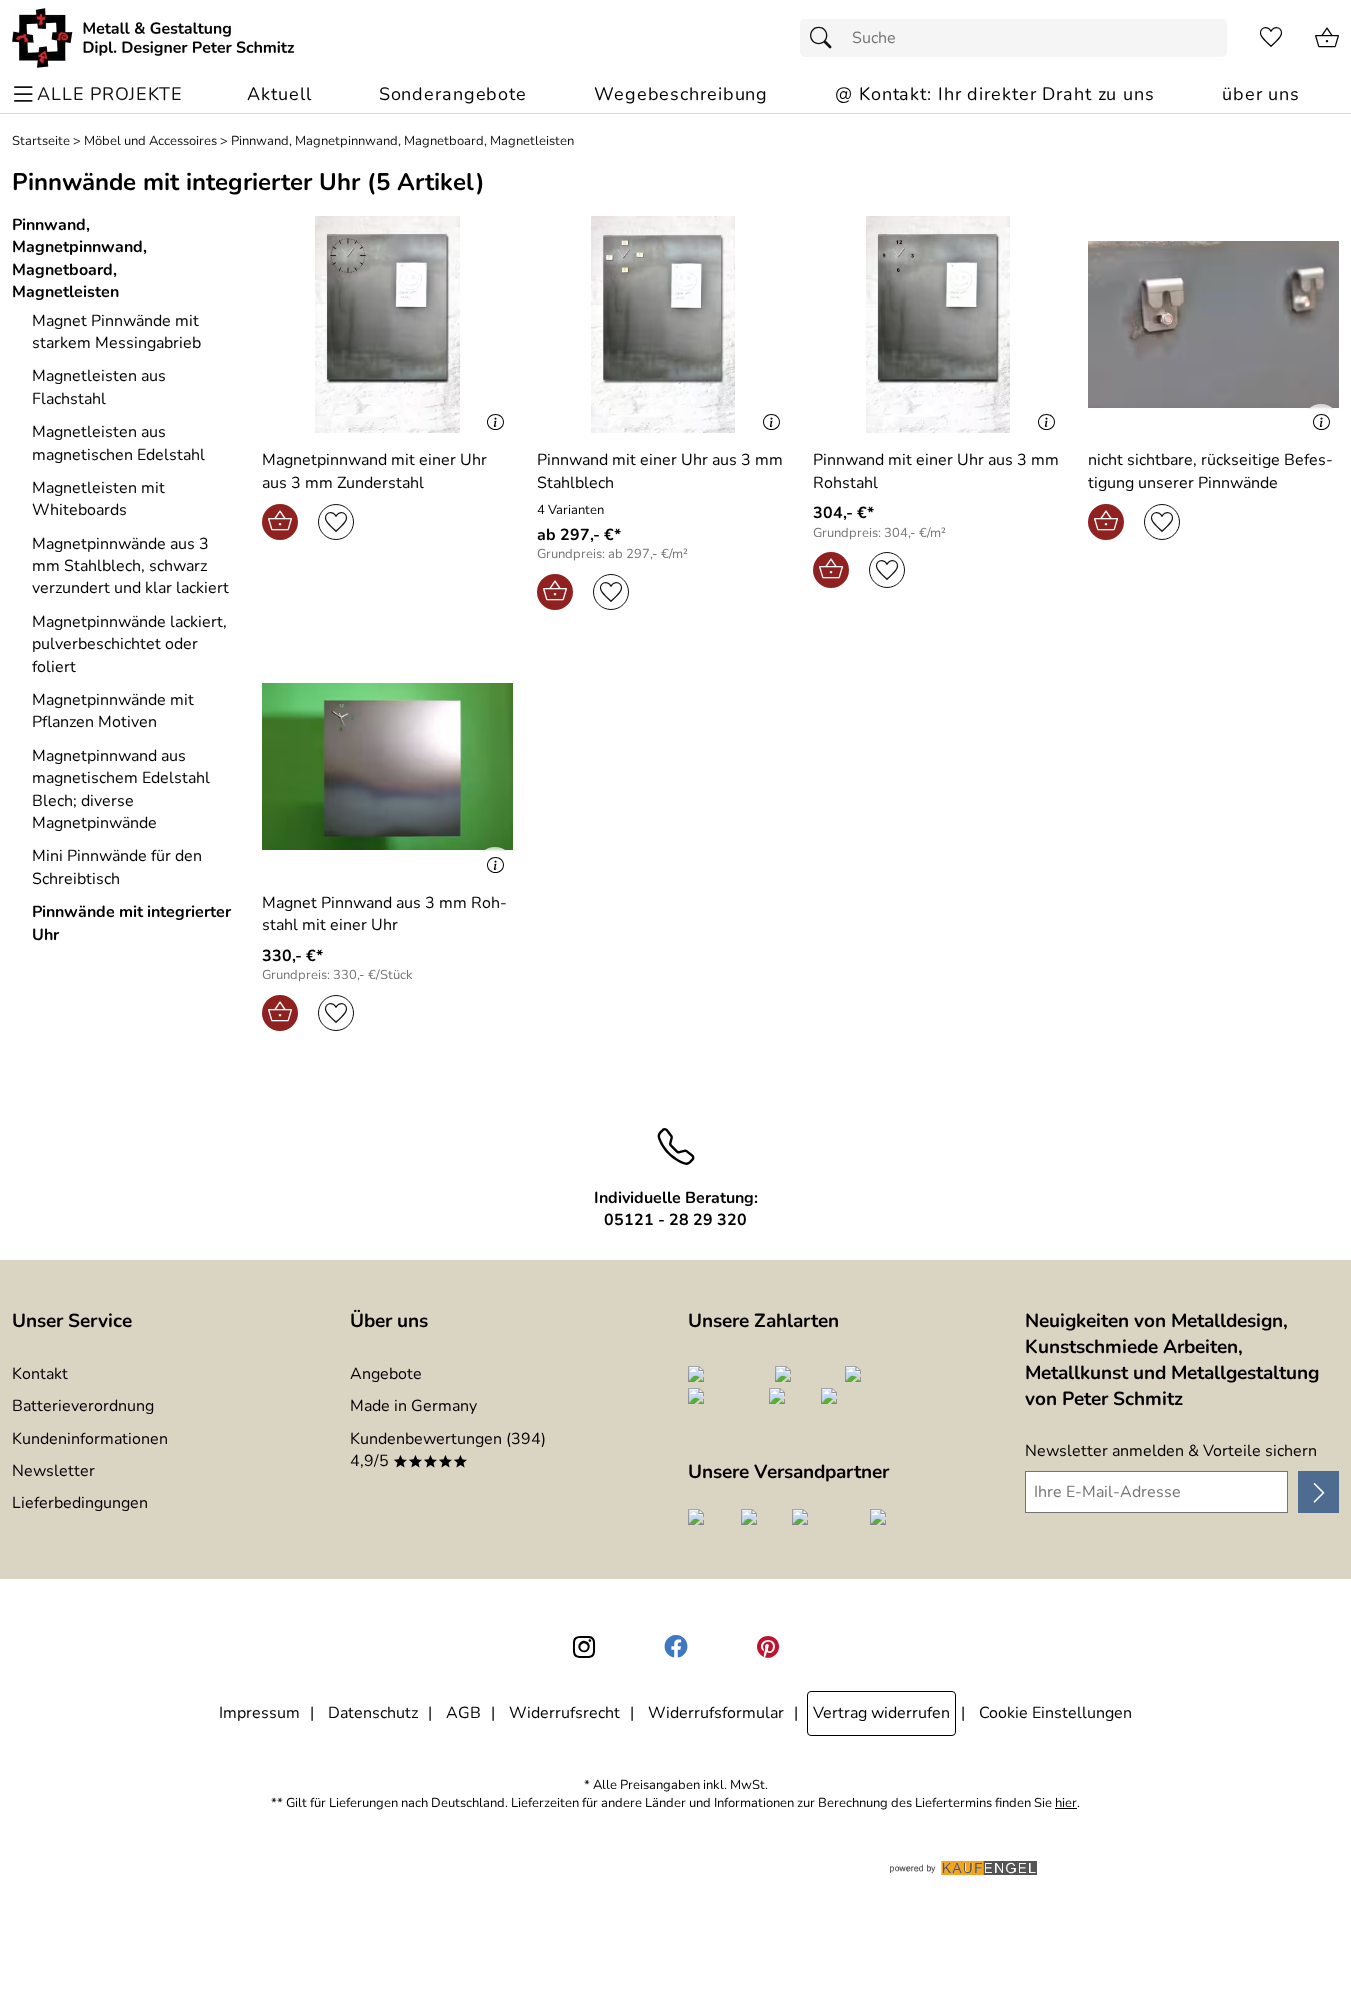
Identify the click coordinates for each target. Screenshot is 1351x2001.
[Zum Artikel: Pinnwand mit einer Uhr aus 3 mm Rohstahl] (938, 324)
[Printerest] (768, 1647)
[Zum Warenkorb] (1327, 38)
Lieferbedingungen (80, 1503)
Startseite (41, 141)
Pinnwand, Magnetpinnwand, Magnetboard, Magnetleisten (402, 141)
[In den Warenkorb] (280, 522)
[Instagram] (584, 1647)
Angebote (386, 1374)
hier (1066, 1803)
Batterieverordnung (83, 1406)
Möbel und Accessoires (150, 141)
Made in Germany (413, 1406)
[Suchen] (826, 38)
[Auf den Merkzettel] (336, 522)
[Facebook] (676, 1647)
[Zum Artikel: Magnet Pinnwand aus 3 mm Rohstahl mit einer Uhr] (387, 766)
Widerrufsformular (716, 1713)
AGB (463, 1713)
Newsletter (53, 1471)
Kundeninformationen (90, 1439)
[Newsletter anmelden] (1318, 1492)
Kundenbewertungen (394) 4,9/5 (448, 1450)
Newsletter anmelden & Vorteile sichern (1171, 1451)
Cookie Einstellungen (1055, 1713)
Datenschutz (373, 1713)
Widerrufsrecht (564, 1713)
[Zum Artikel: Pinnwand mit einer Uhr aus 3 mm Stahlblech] (662, 324)
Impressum (259, 1713)
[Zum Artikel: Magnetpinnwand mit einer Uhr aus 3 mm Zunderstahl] (387, 324)
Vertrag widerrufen (881, 1713)
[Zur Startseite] (153, 38)
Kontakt (40, 1374)
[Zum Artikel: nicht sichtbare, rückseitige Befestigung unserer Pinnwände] (1213, 324)
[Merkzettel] (1271, 38)
